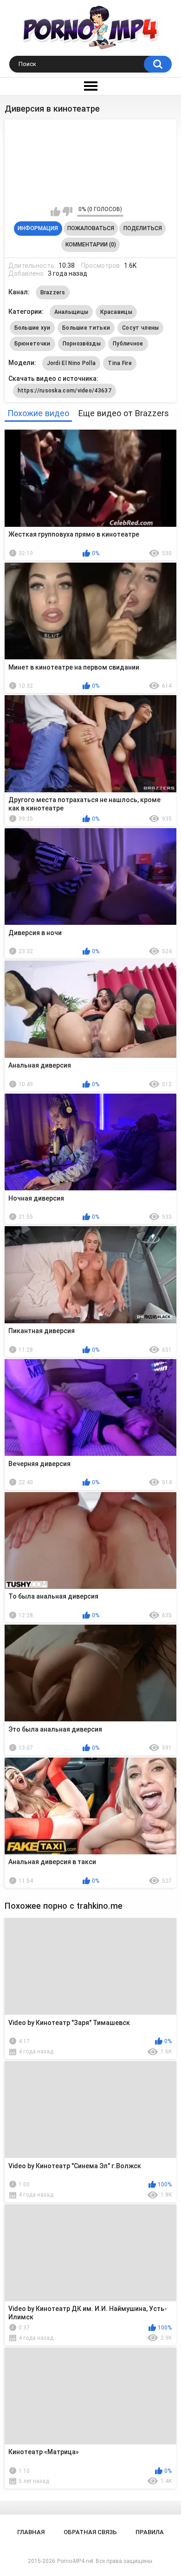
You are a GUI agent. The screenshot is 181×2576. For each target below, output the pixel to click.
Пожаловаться (91, 228)
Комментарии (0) (91, 245)
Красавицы (116, 312)
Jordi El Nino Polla (71, 363)
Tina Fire (120, 363)
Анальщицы (71, 312)
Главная (31, 2532)
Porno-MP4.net (75, 2561)
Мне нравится (55, 212)
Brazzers (53, 292)
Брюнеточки (32, 344)
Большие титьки (86, 328)
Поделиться (143, 228)
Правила (150, 2532)
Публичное (128, 344)
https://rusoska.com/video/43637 (65, 391)
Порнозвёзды (82, 344)
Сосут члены (140, 328)
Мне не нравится (68, 212)
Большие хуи (32, 328)
